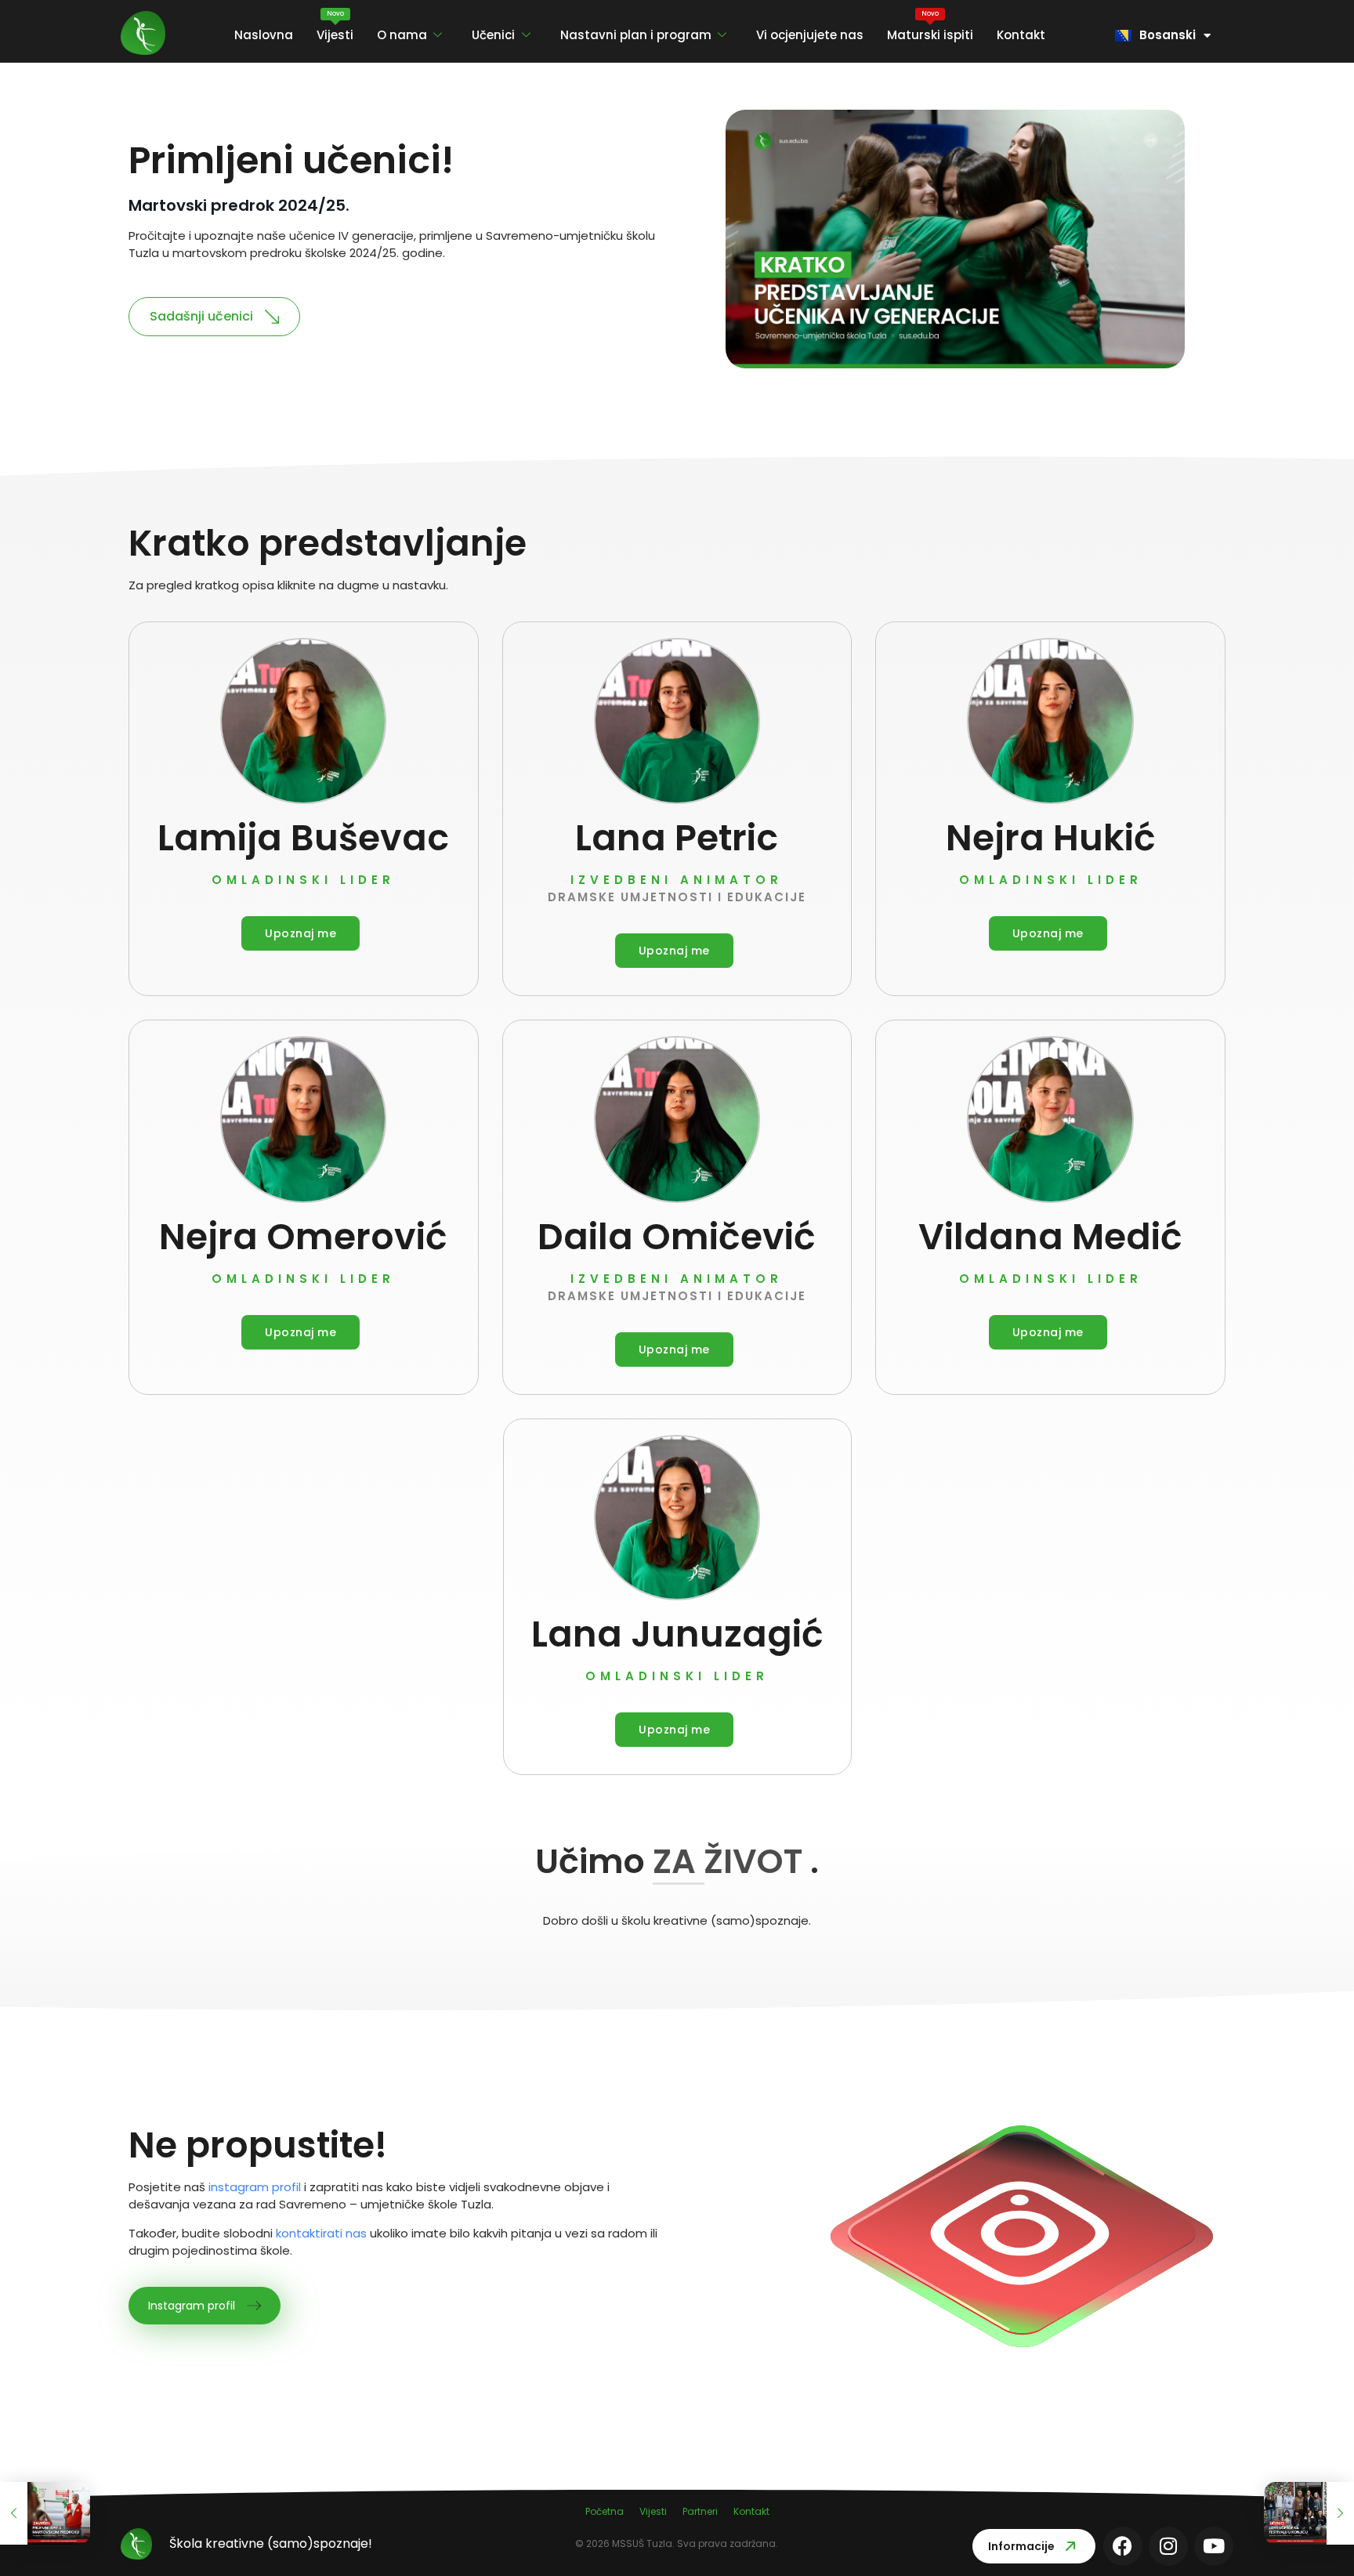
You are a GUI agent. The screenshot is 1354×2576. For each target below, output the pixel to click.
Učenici (493, 35)
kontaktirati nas (321, 2233)
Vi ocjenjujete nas (810, 35)
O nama (402, 35)
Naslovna (264, 35)
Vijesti (335, 26)
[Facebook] (1123, 2546)
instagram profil (255, 2187)
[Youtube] (1214, 2546)
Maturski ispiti (930, 26)
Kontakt (1021, 35)
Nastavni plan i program (636, 35)
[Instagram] (1168, 2546)
